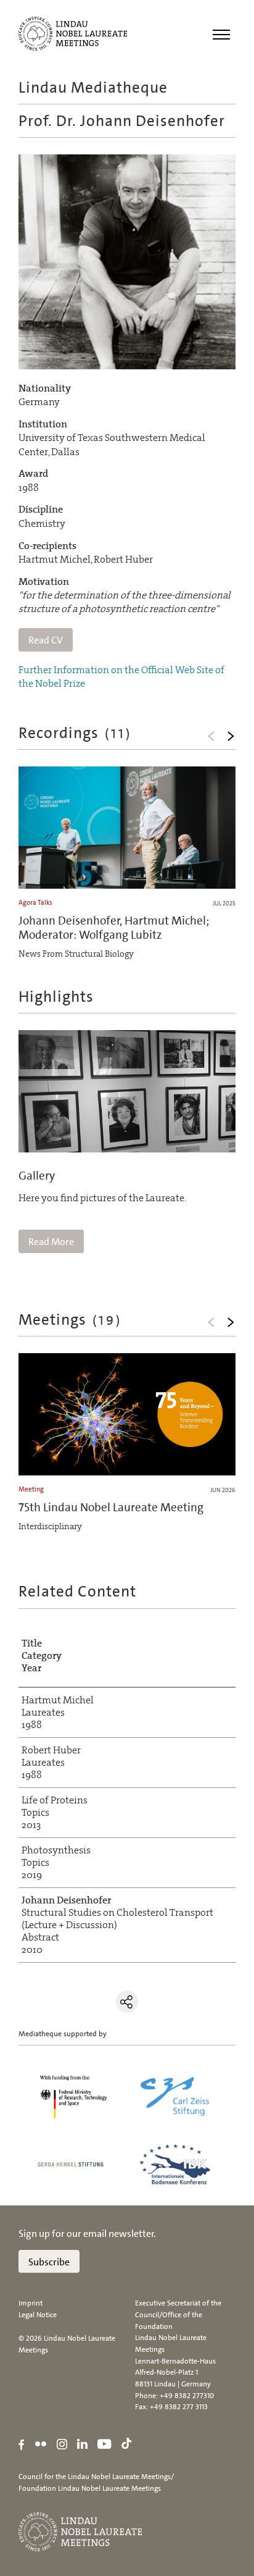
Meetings (70, 1319)
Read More (51, 1242)
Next (231, 736)
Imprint (31, 2303)
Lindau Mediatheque (93, 87)
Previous (211, 736)
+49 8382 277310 (187, 2396)
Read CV (46, 640)
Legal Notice (38, 2315)
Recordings (75, 733)
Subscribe (49, 2262)
